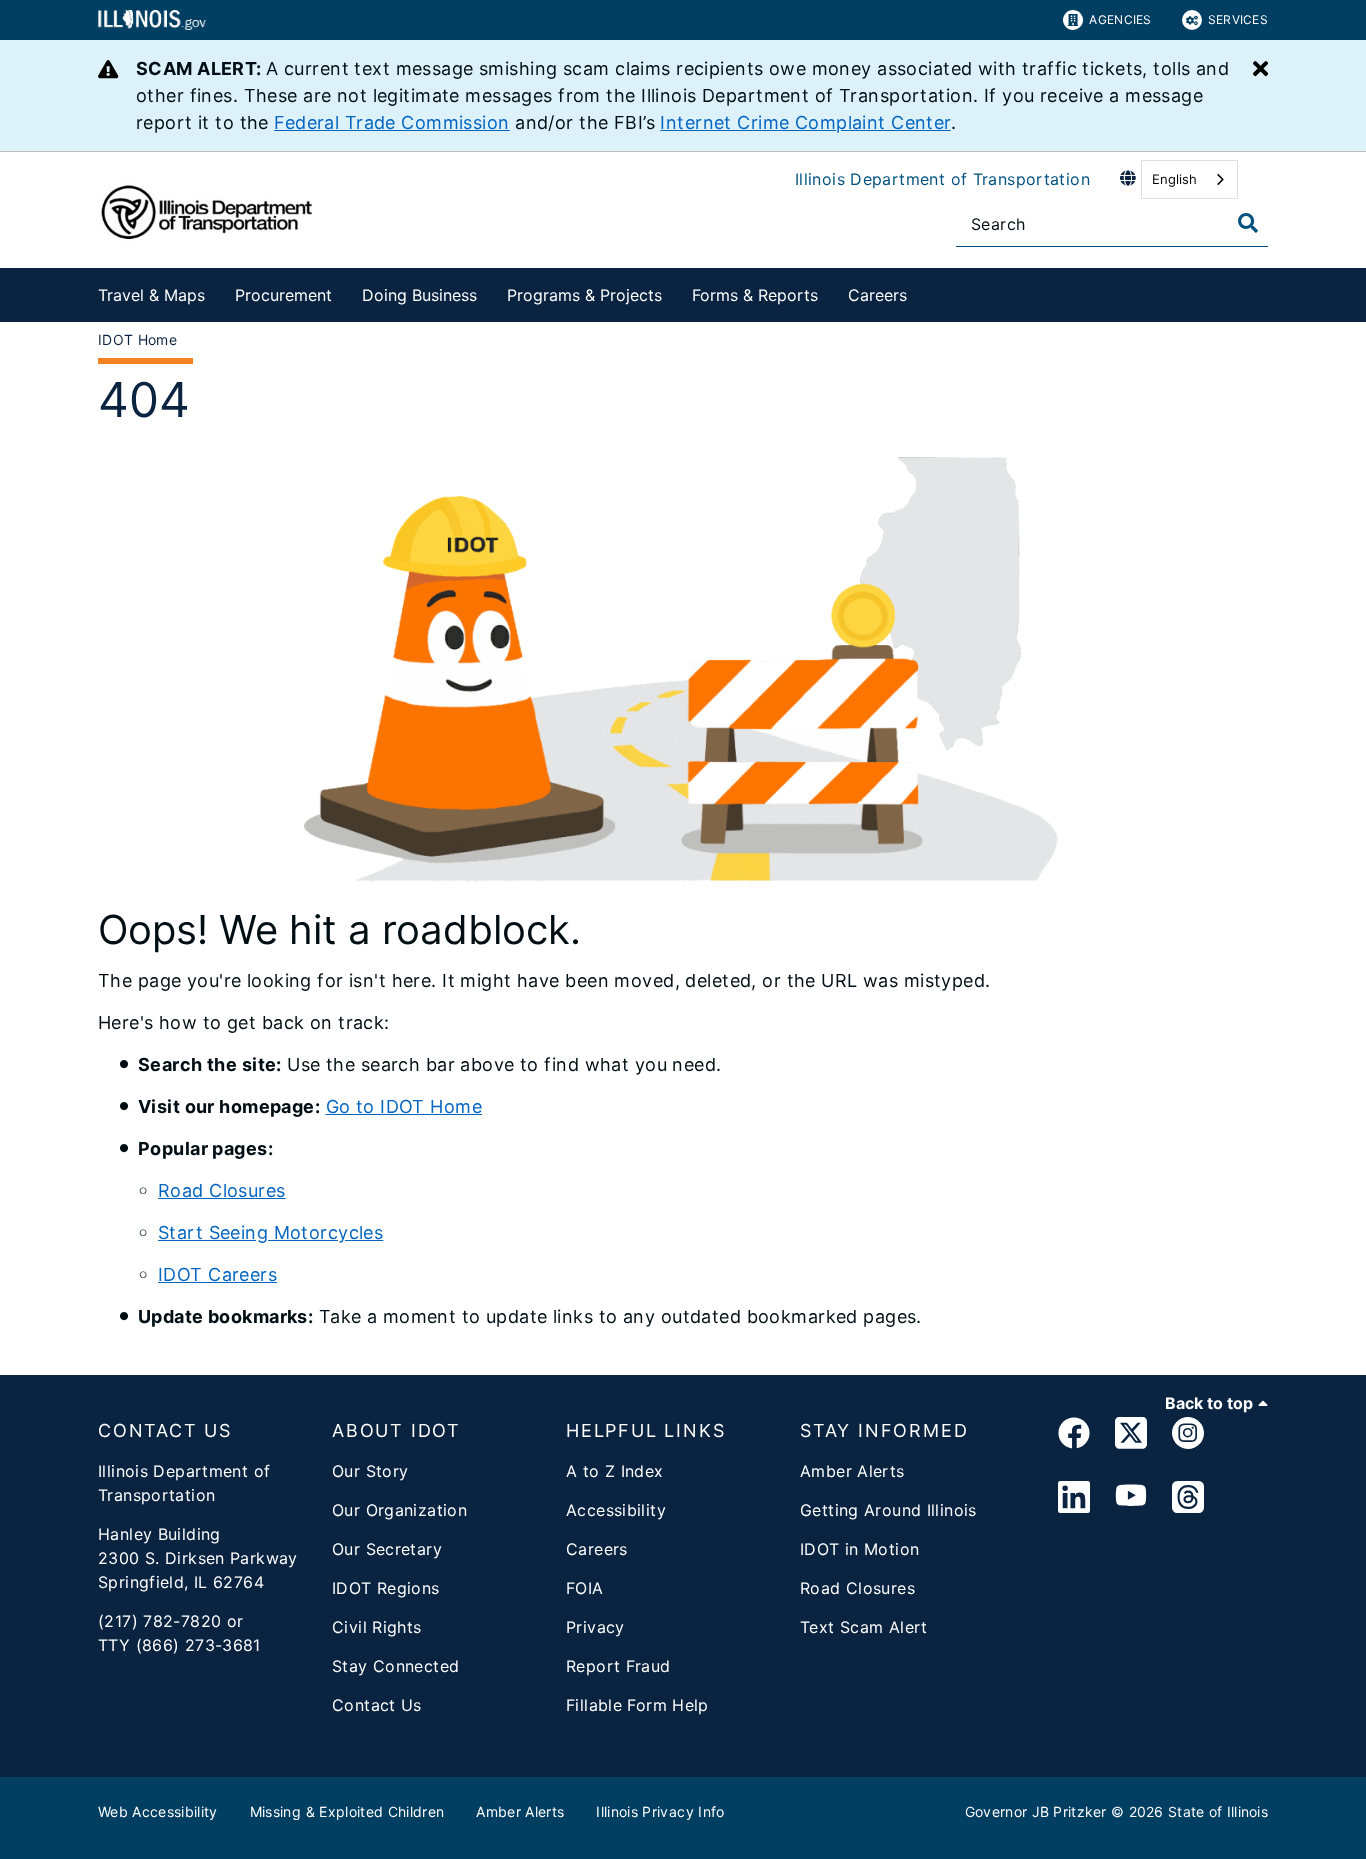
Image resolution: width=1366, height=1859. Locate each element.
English (1174, 179)
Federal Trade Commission (391, 122)
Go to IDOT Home (404, 1106)
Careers (877, 295)
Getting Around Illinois (888, 1510)
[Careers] (922, 291)
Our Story (370, 1471)
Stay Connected (395, 1666)
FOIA (585, 1588)
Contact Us (377, 1705)
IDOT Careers (217, 1274)
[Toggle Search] (1248, 223)
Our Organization (399, 1510)
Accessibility (616, 1510)
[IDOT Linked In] (1074, 1498)
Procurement (283, 295)
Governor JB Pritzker (1036, 1811)
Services (1238, 19)
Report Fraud (618, 1666)
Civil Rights (377, 1627)
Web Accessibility (158, 1811)
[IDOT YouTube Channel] (1131, 1498)
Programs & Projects (584, 295)
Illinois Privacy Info (660, 1811)
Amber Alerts (852, 1471)
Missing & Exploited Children (347, 1811)
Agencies (1120, 19)
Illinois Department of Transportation (942, 179)
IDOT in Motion (859, 1549)
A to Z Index (615, 1471)
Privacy (595, 1627)
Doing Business (419, 295)
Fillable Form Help (637, 1705)
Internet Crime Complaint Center (805, 122)
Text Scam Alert (864, 1627)
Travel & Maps (151, 295)
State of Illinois (1218, 1811)
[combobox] (1189, 179)
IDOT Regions (386, 1588)
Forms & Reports (755, 295)
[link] (1074, 1436)
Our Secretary (387, 1549)
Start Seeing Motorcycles (270, 1232)
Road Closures (222, 1190)
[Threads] (1188, 1498)
